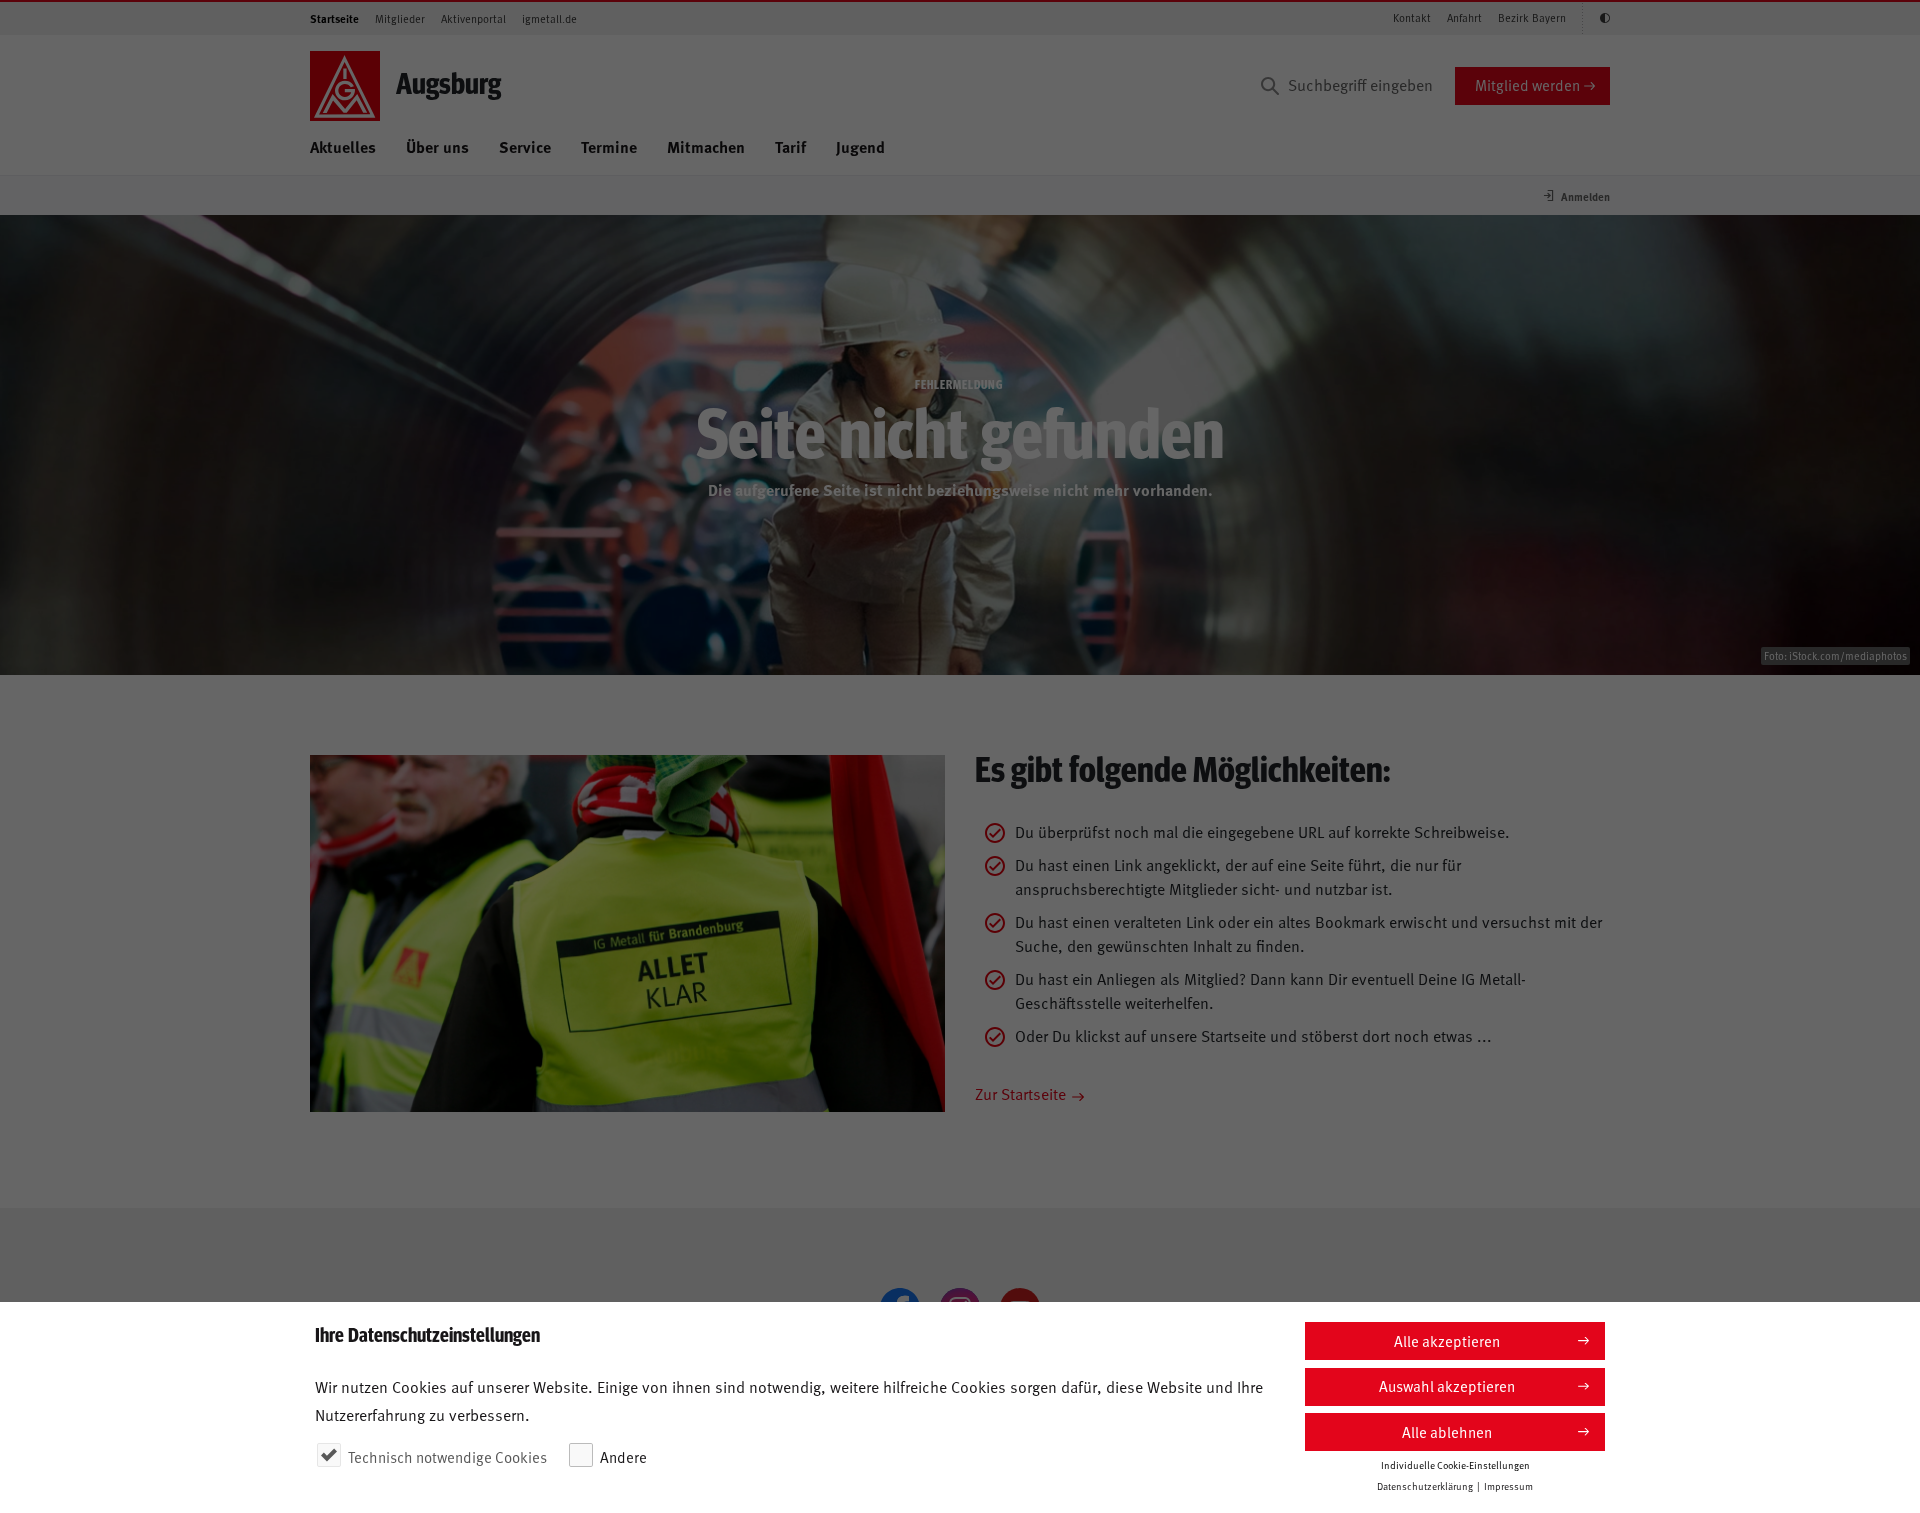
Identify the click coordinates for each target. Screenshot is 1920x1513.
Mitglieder (400, 18)
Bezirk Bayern (1532, 17)
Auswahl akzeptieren (1447, 1385)
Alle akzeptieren (1447, 1340)
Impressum (1508, 1485)
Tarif (790, 146)
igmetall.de (549, 18)
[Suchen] (1270, 86)
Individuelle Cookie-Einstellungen (1455, 1464)
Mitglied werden (1527, 84)
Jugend (860, 146)
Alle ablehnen (1447, 1431)
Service (525, 146)
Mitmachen (706, 146)
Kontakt (1412, 17)
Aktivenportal (473, 18)
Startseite (334, 18)
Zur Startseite (1020, 1093)
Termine (609, 146)
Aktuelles (343, 146)
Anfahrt (1464, 17)
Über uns (437, 146)
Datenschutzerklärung (1425, 1485)
